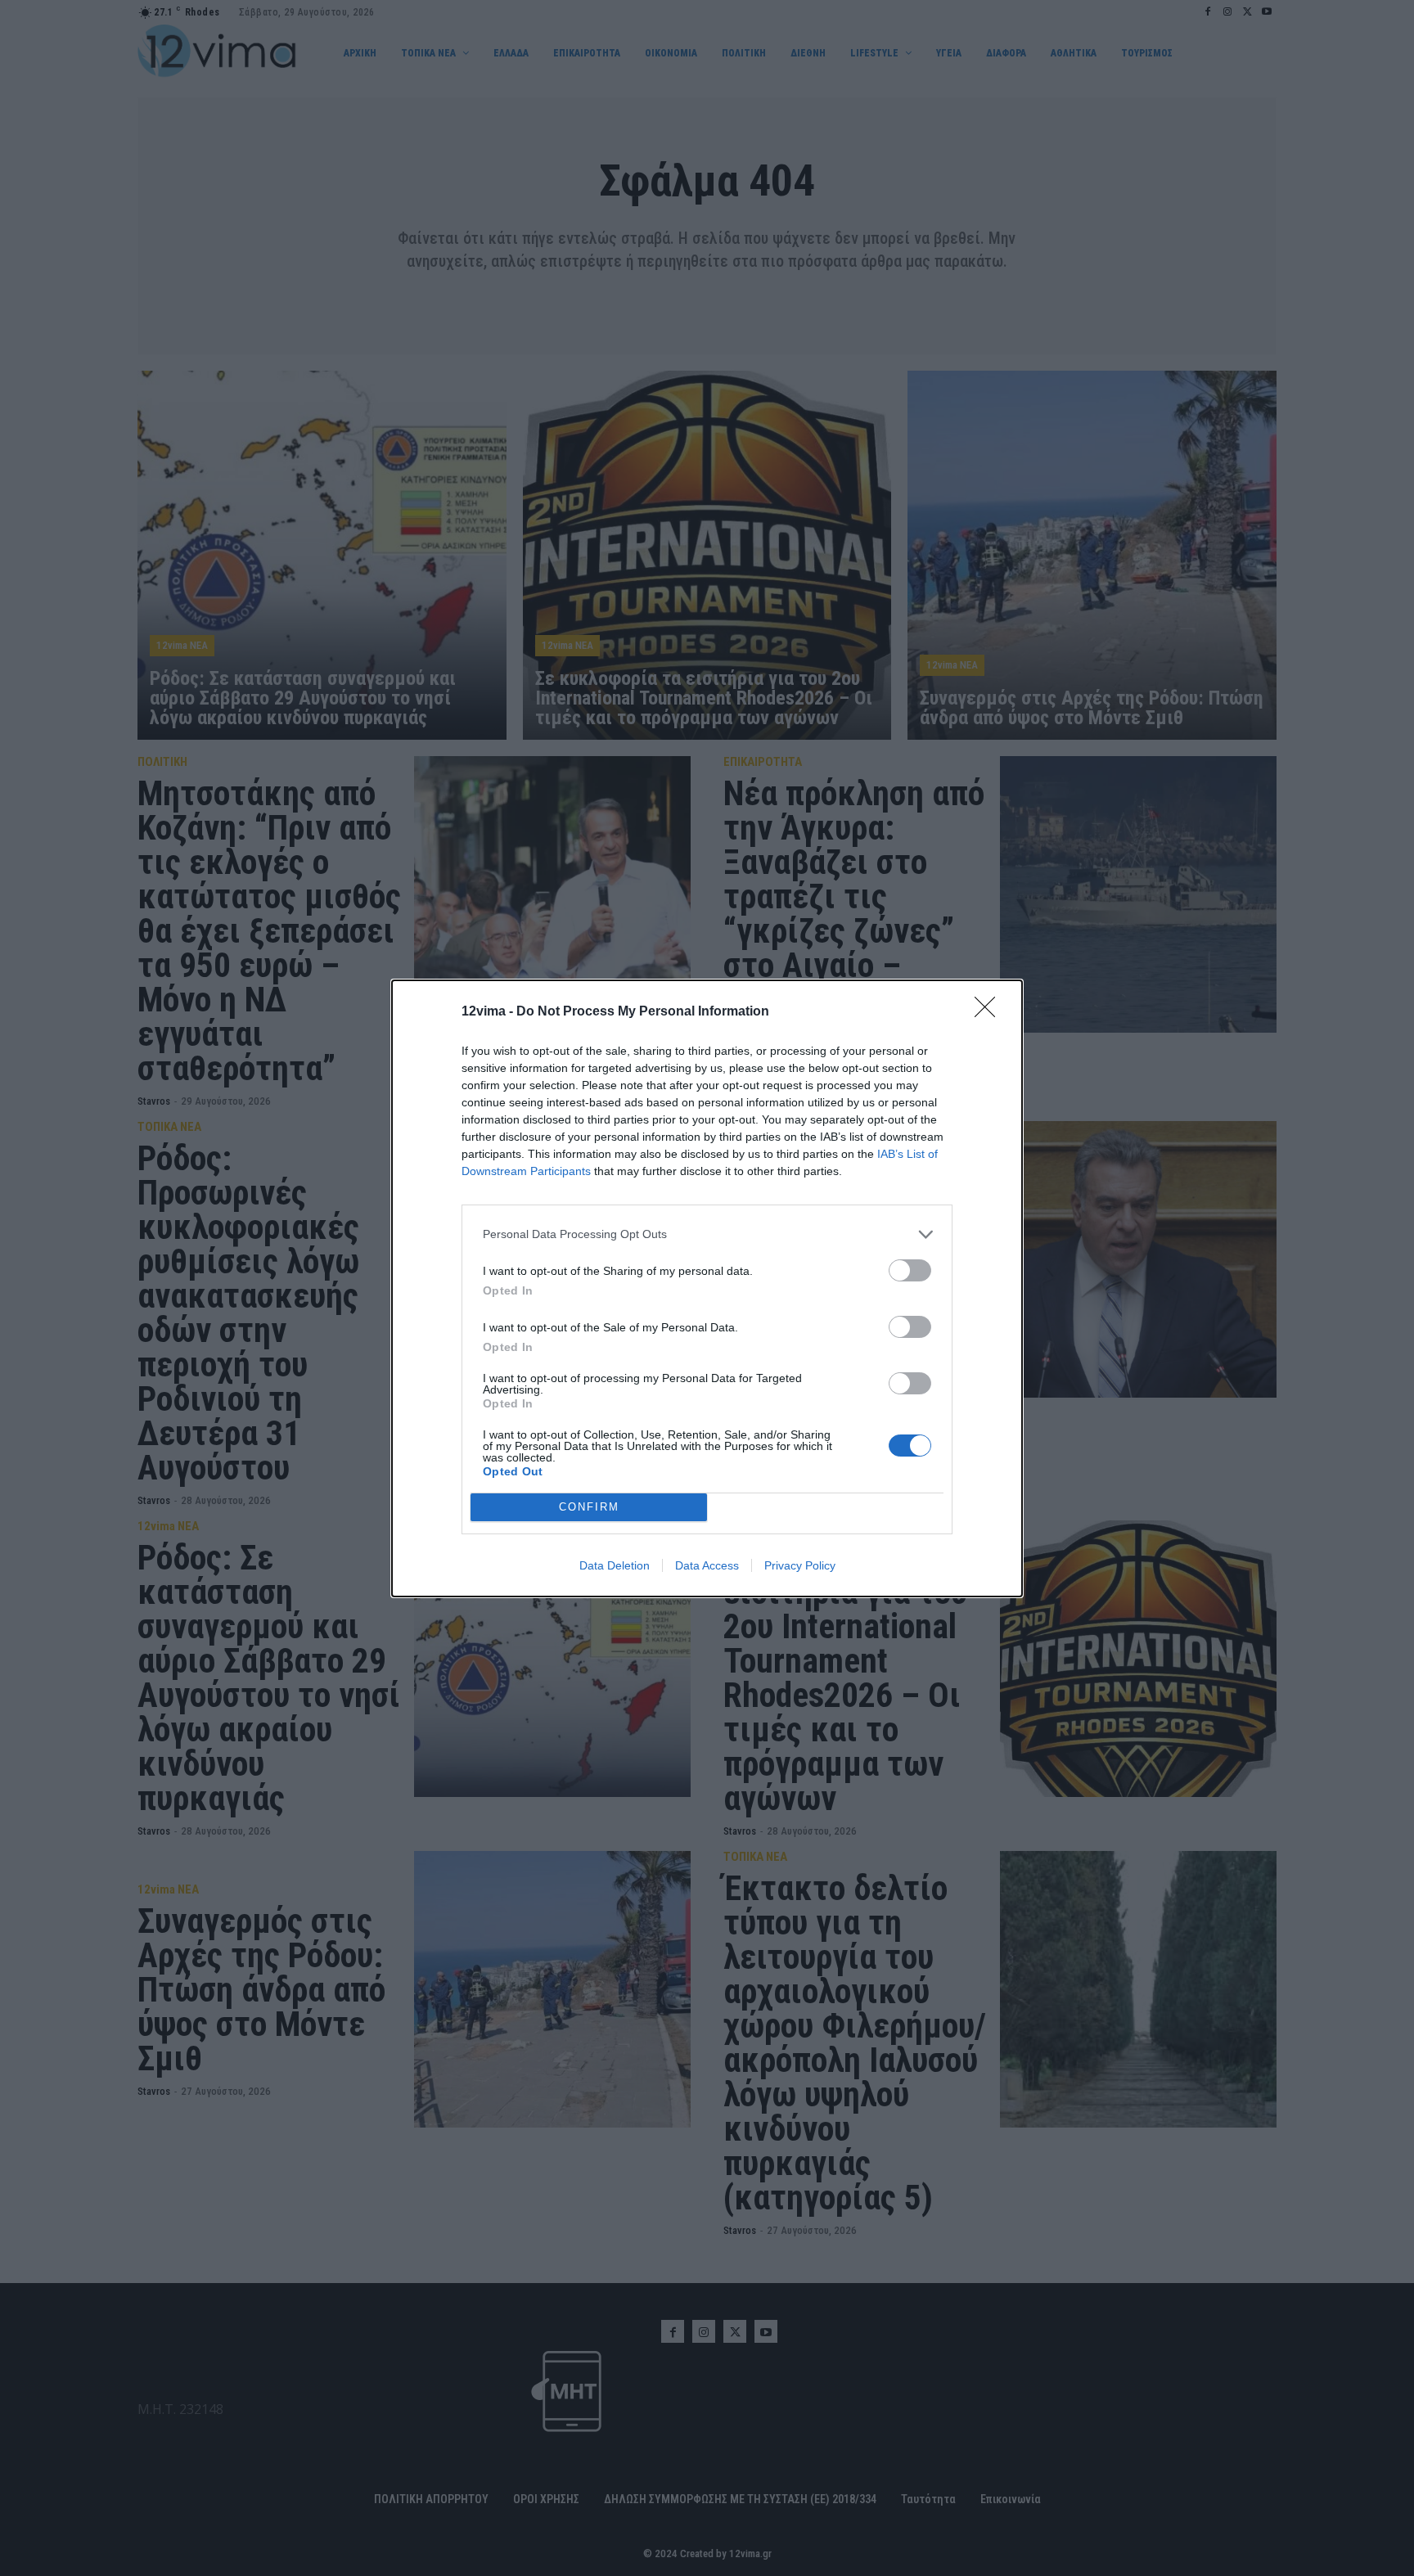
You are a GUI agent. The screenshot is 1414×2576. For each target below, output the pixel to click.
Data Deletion (615, 1565)
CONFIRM (589, 1507)
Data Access (707, 1565)
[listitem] (707, 1234)
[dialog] (707, 1288)
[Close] (990, 1012)
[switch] (910, 1270)
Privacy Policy (800, 1565)
